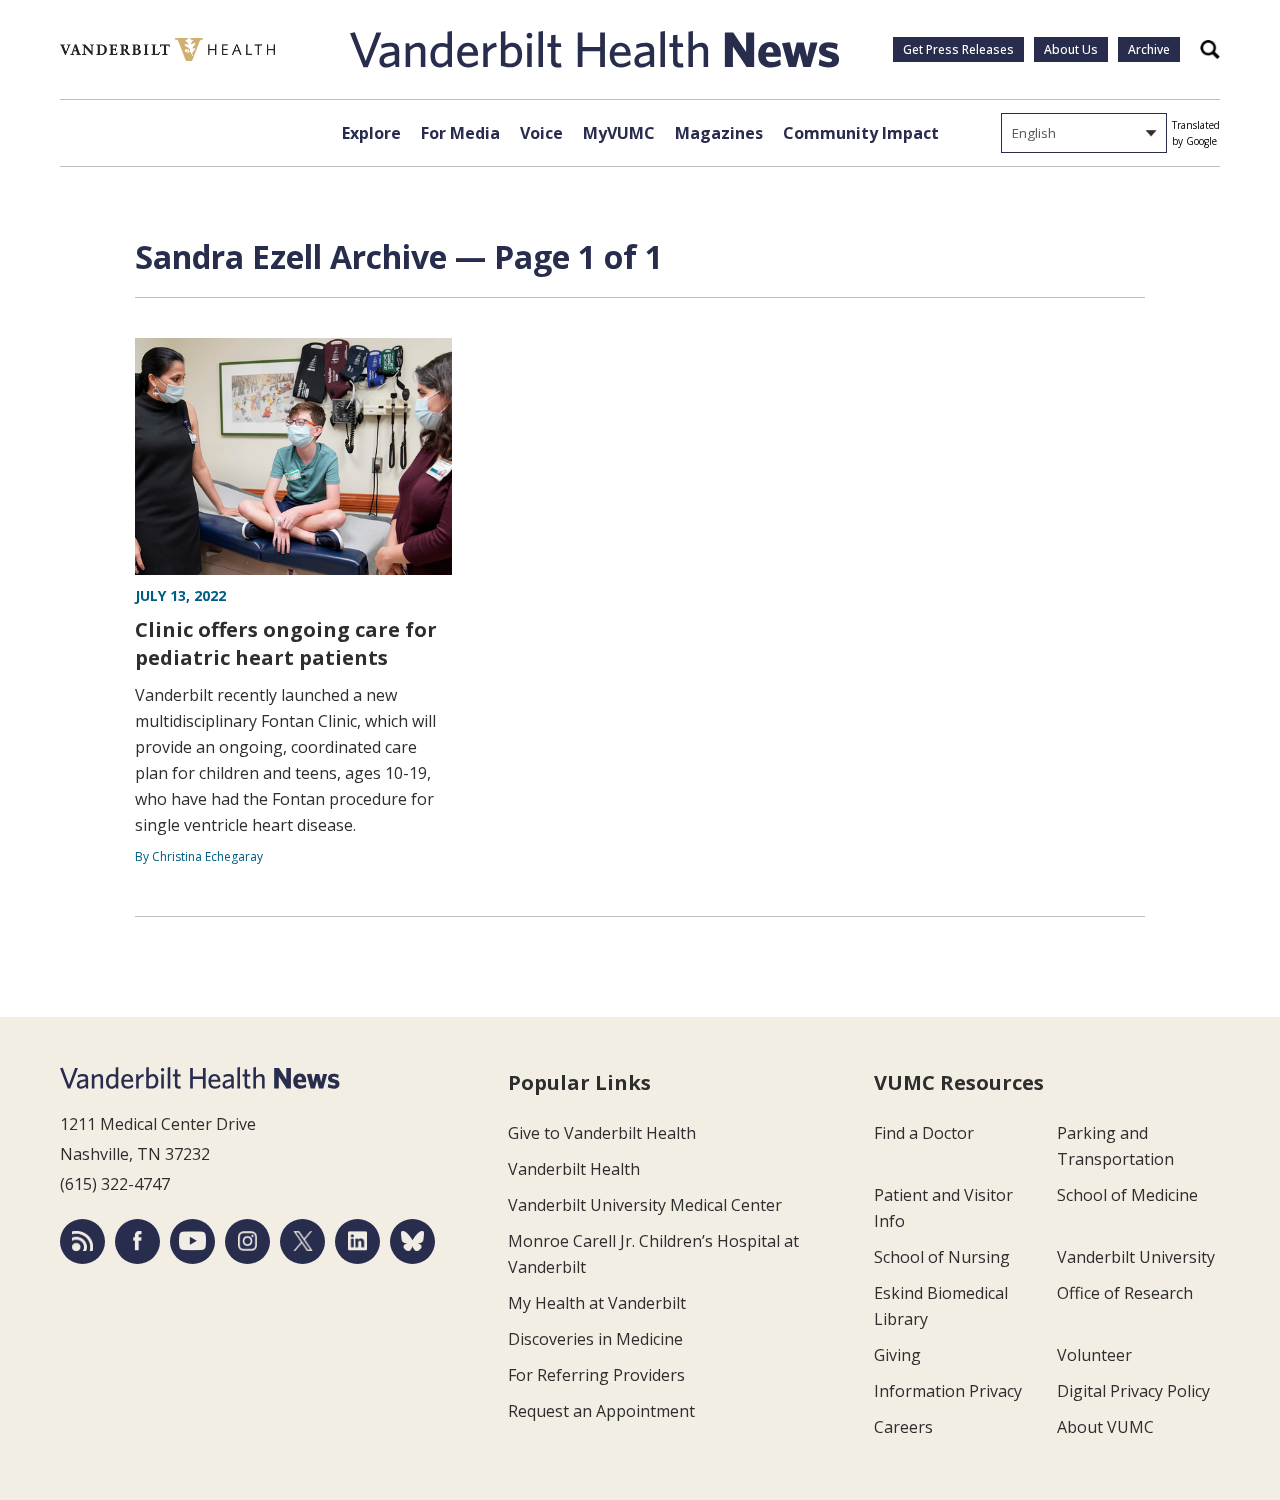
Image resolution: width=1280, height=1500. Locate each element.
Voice (541, 133)
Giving (897, 1355)
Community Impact (861, 133)
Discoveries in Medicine (595, 1339)
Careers (903, 1427)
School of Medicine (1127, 1195)
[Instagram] (247, 1241)
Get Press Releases (958, 49)
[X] (302, 1241)
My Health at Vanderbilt (597, 1303)
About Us (1071, 49)
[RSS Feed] (82, 1241)
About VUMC (1105, 1427)
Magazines (719, 133)
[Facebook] (137, 1241)
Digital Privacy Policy (1133, 1391)
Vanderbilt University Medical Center (645, 1205)
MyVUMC (619, 133)
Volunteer (1094, 1355)
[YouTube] (192, 1241)
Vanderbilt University (1136, 1257)
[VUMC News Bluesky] (412, 1241)
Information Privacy (948, 1391)
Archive (1149, 49)
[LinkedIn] (357, 1241)
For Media (460, 133)
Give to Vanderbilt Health (602, 1133)
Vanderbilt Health (574, 1169)
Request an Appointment (601, 1411)
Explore (371, 133)
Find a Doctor (924, 1133)
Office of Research (1125, 1293)
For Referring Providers (596, 1375)
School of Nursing (942, 1257)
